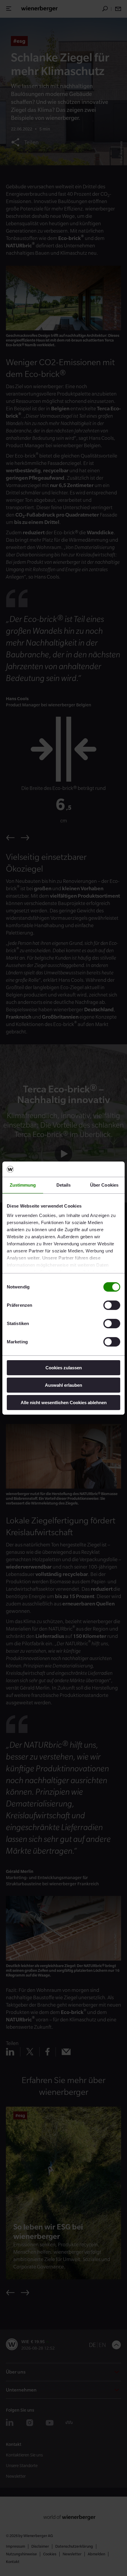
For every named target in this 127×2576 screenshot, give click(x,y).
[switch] (112, 1305)
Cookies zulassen (64, 1368)
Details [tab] (64, 1185)
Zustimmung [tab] (23, 1185)
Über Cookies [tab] (104, 1185)
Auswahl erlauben (63, 1385)
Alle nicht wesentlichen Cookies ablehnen (64, 1402)
